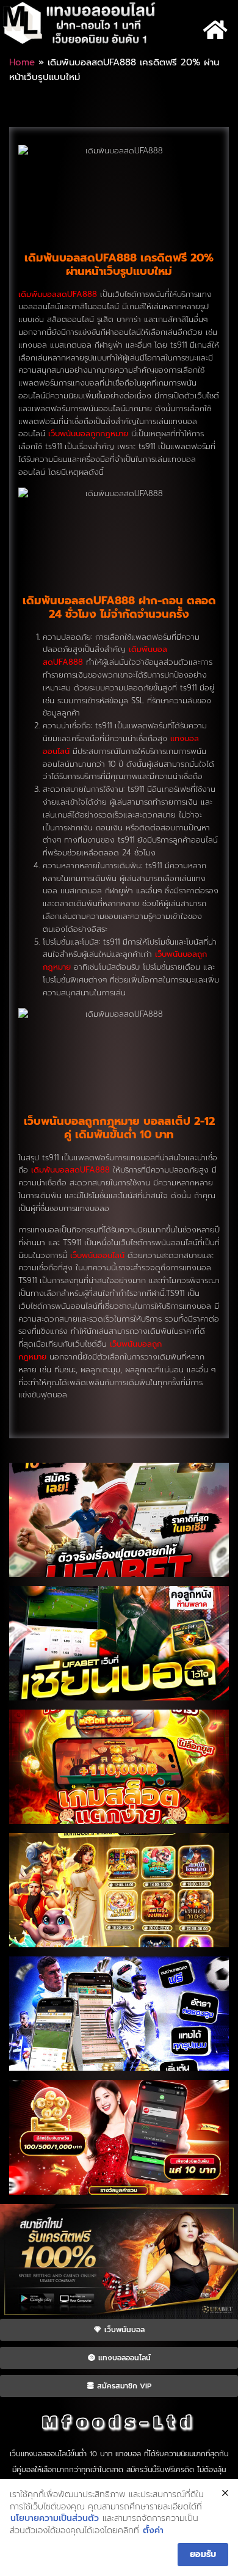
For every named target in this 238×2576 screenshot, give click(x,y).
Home (22, 62)
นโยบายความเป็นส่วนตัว (55, 2519)
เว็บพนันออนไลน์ (97, 1255)
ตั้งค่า (153, 2531)
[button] (215, 30)
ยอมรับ (203, 2554)
